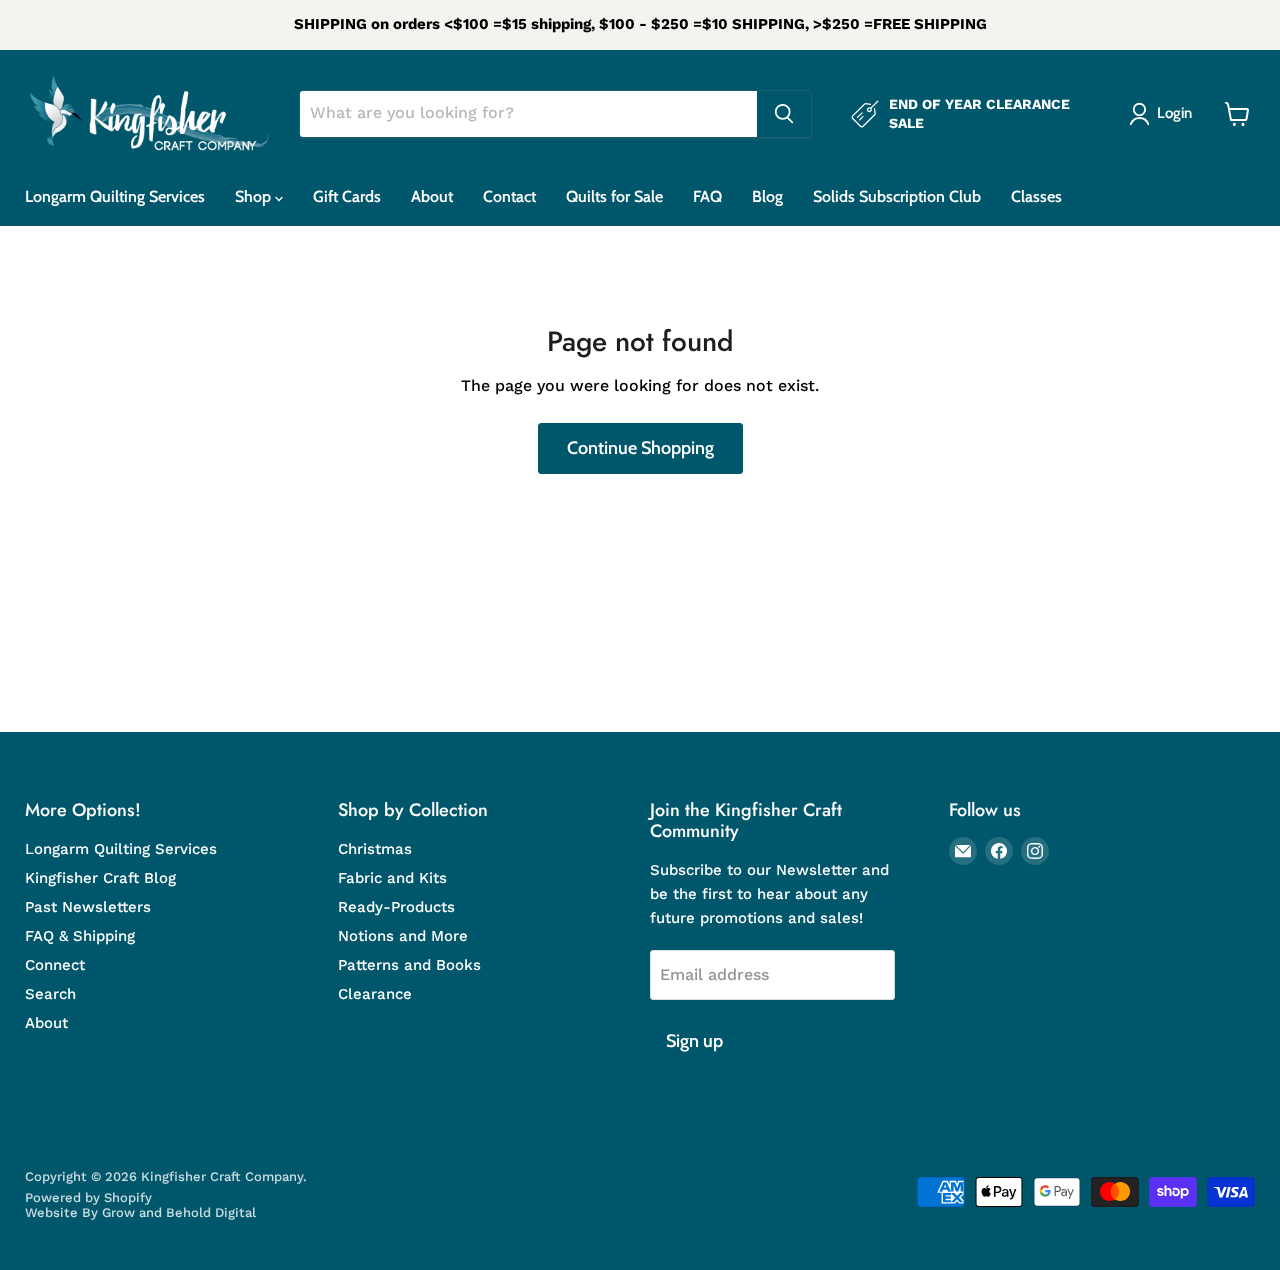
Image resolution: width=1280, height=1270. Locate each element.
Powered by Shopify (88, 1197)
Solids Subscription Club (897, 196)
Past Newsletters (88, 907)
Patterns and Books (409, 965)
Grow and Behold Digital (179, 1212)
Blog (767, 196)
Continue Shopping (640, 448)
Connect (55, 965)
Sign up (694, 1041)
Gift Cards (347, 196)
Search (50, 994)
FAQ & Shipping (80, 936)
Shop (255, 196)
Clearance (375, 994)
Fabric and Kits (392, 878)
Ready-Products (396, 907)
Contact (509, 196)
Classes (1036, 196)
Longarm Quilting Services (115, 196)
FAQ (707, 196)
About (432, 196)
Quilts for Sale (614, 196)
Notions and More (403, 936)
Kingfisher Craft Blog (100, 878)
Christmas (375, 849)
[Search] (784, 114)
